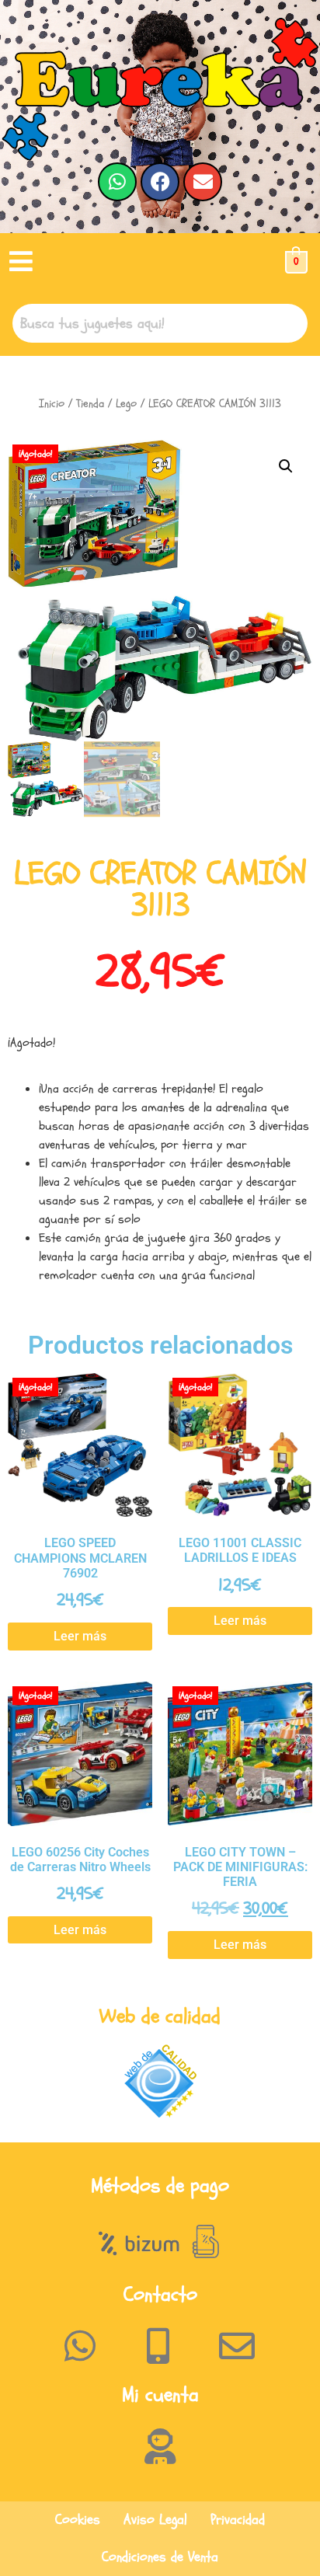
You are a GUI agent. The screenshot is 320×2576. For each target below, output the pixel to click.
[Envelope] (203, 182)
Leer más (80, 1636)
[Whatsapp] (117, 182)
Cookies (78, 2520)
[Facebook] (160, 182)
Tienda (90, 404)
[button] (21, 262)
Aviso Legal (155, 2520)
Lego (126, 404)
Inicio (52, 404)
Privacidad (238, 2520)
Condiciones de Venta (160, 2557)
